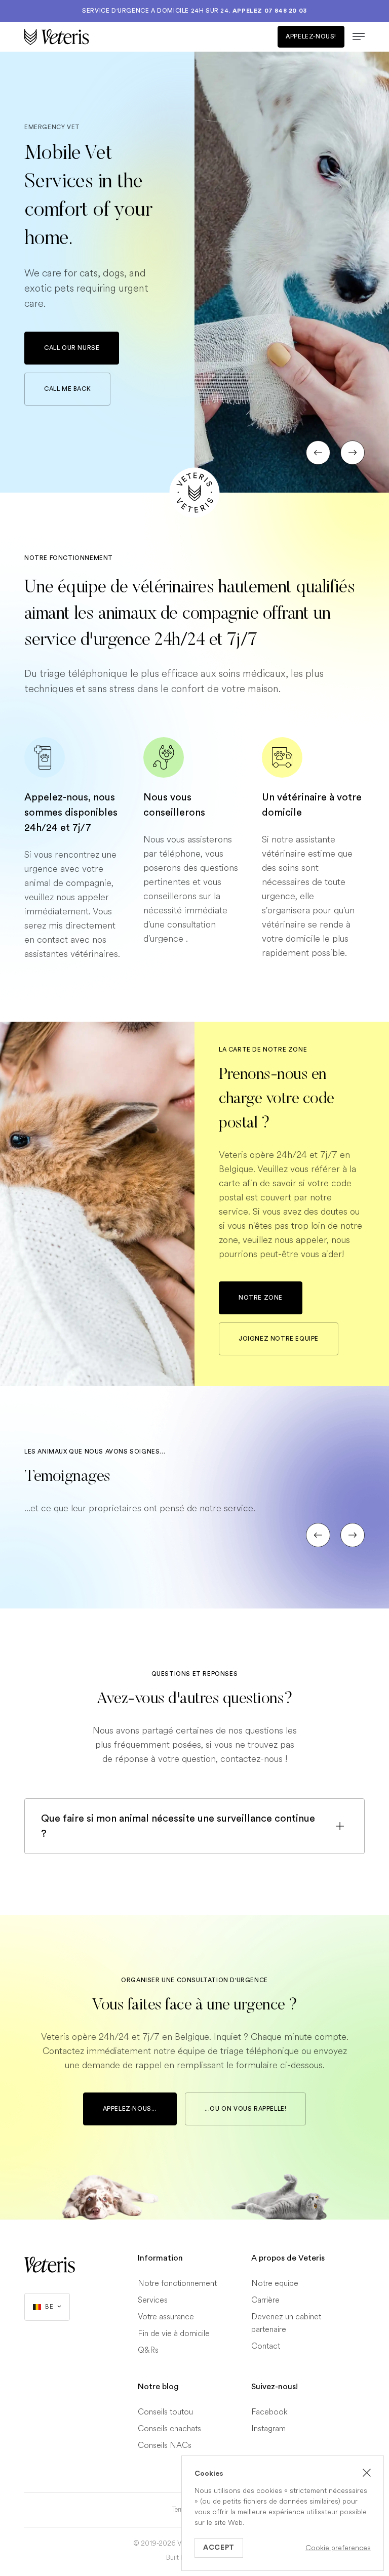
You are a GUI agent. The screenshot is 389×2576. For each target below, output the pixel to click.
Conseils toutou (165, 2412)
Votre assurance (166, 2317)
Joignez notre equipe (279, 1339)
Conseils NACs (165, 2446)
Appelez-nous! (311, 36)
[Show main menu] (355, 37)
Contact (266, 2346)
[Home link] (50, 2265)
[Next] (353, 453)
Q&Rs (148, 2350)
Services (153, 2300)
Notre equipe (275, 2284)
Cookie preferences (338, 2548)
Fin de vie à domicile (174, 2334)
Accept (219, 2548)
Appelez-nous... (130, 2109)
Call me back (67, 389)
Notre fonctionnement (177, 2284)
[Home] (109, 37)
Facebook (269, 2412)
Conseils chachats (169, 2429)
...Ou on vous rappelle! (246, 2109)
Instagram (268, 2429)
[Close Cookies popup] (367, 2473)
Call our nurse (72, 348)
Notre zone (261, 1298)
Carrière (265, 2300)
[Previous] (318, 453)
